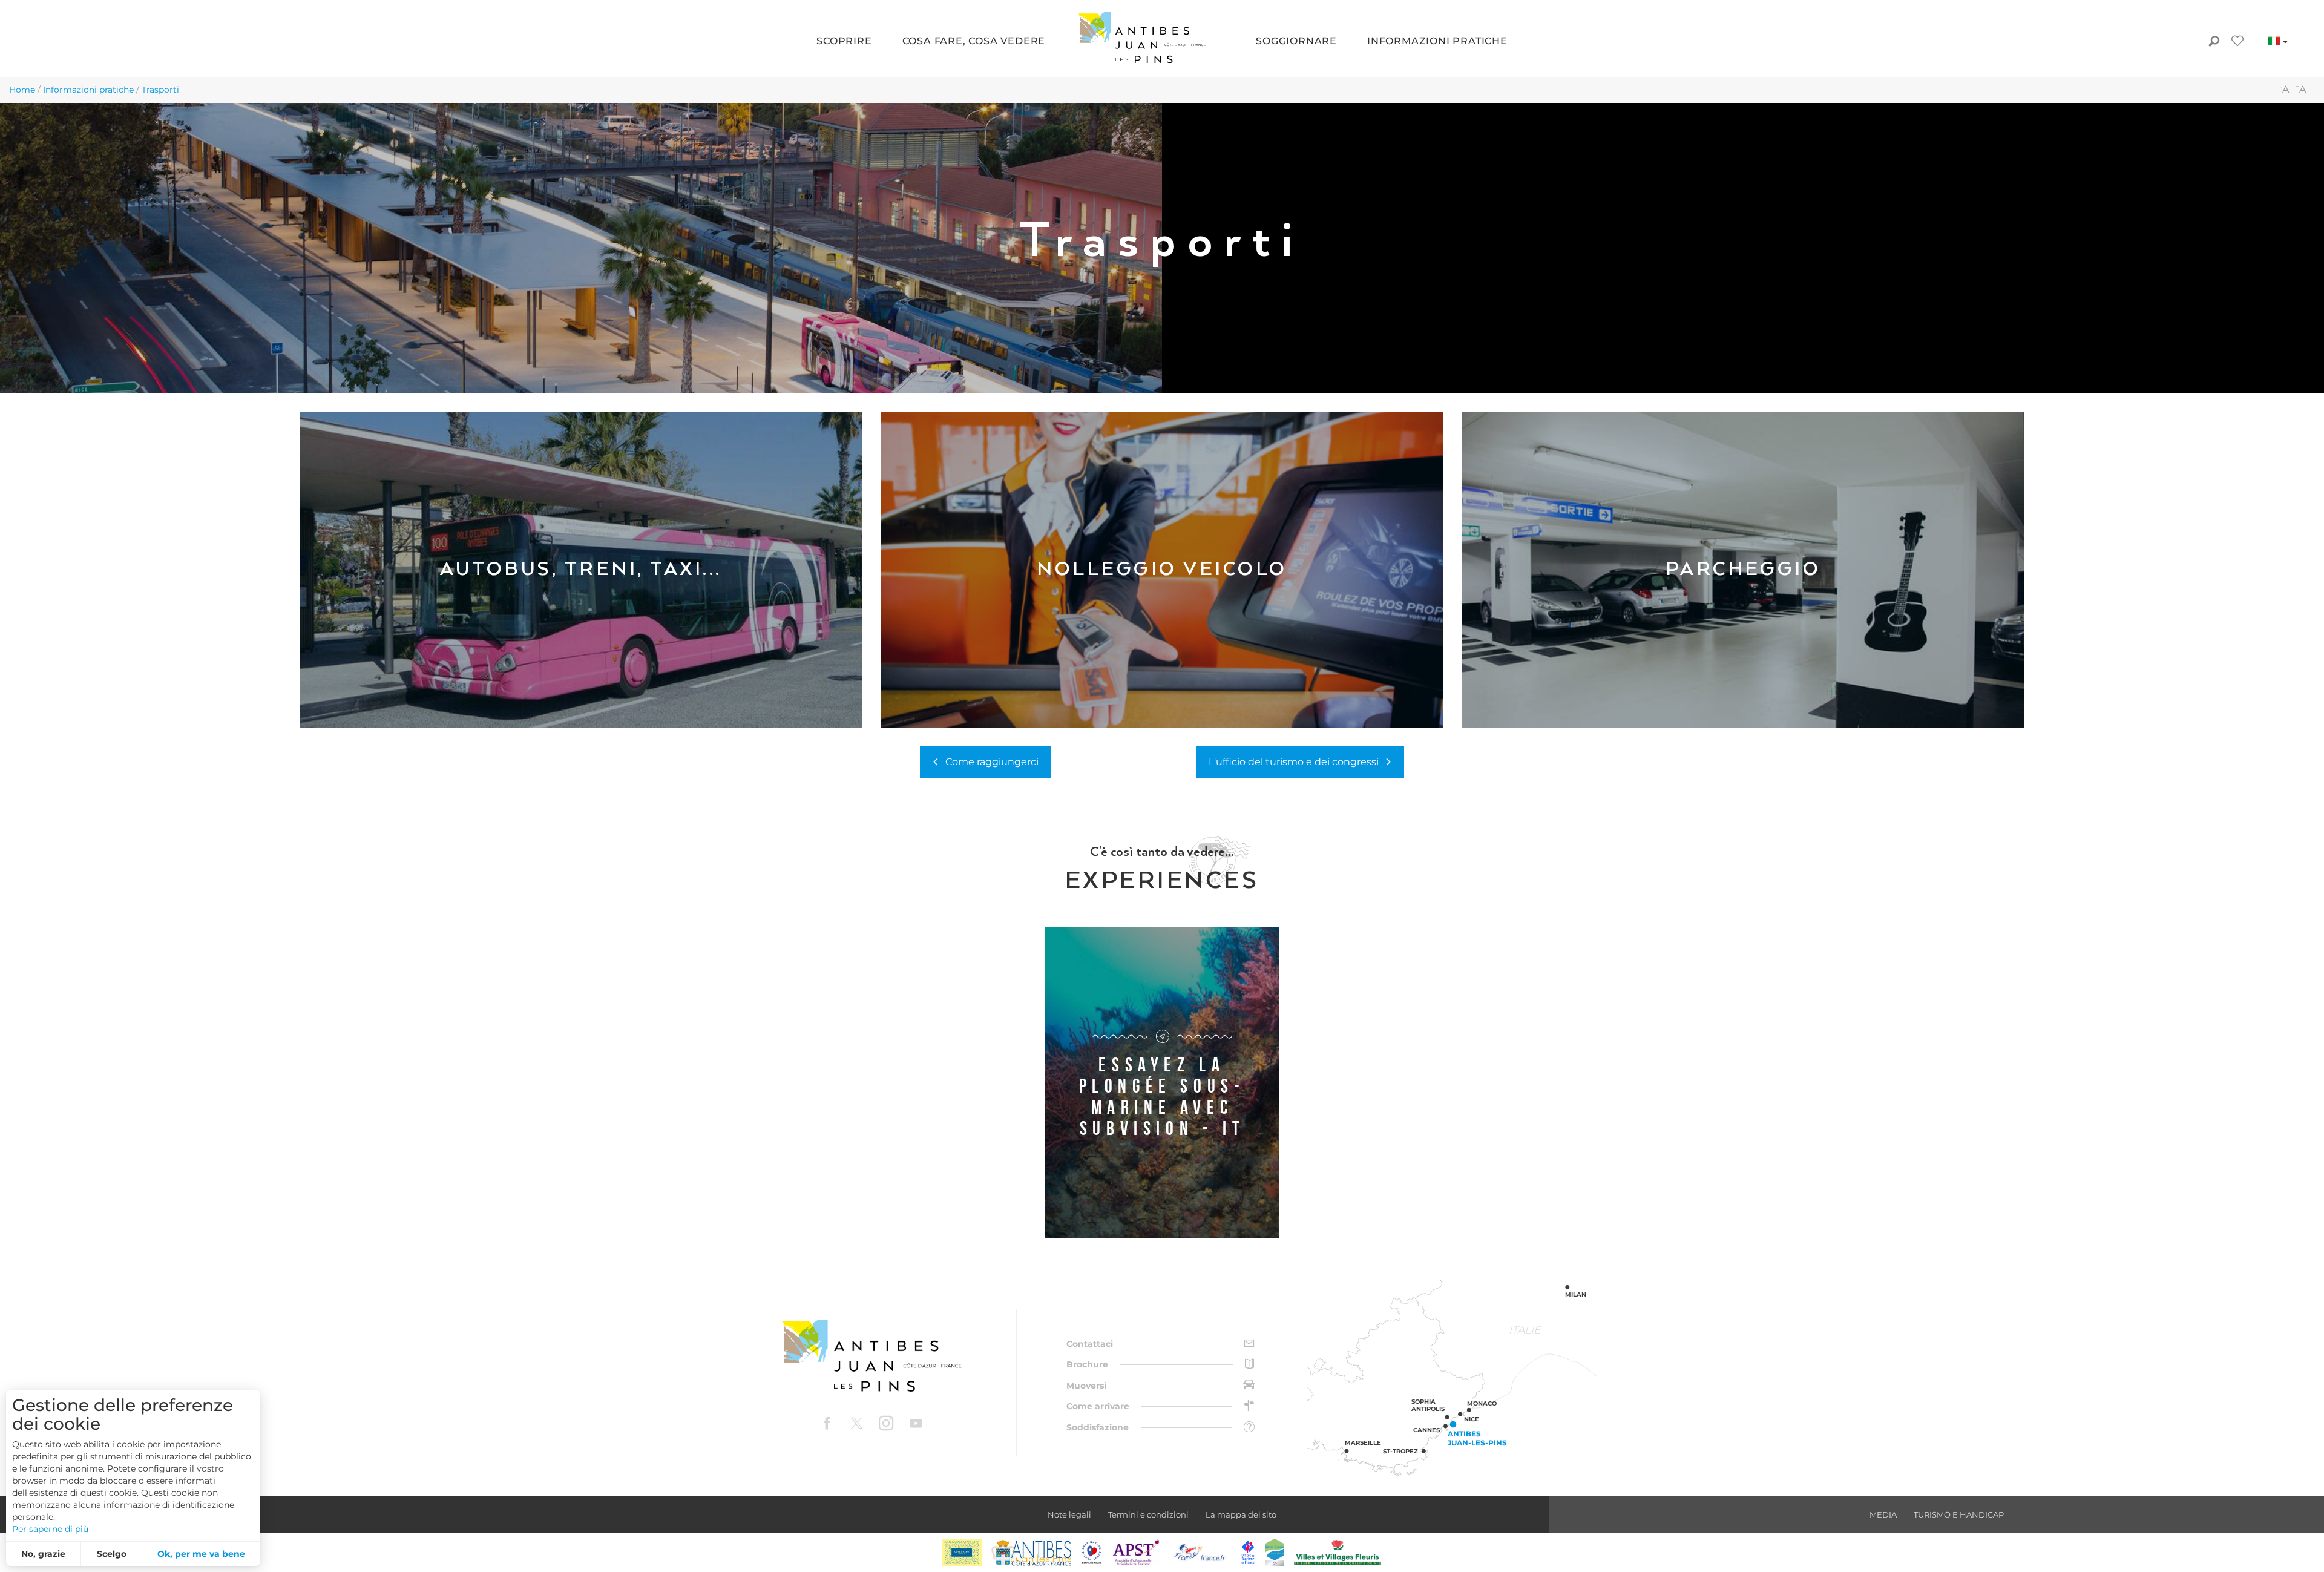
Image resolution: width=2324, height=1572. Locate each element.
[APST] (1136, 1552)
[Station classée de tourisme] (1275, 1552)
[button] (844, 42)
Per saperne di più (50, 1529)
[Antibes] (1031, 1552)
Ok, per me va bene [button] (201, 1554)
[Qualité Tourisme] (1092, 1552)
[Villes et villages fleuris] (1338, 1552)
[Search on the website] (2214, 42)
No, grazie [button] (43, 1554)
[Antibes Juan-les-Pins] (871, 1356)
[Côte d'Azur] (962, 1552)
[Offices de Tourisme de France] (1248, 1552)
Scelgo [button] (112, 1554)
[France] (1200, 1552)
